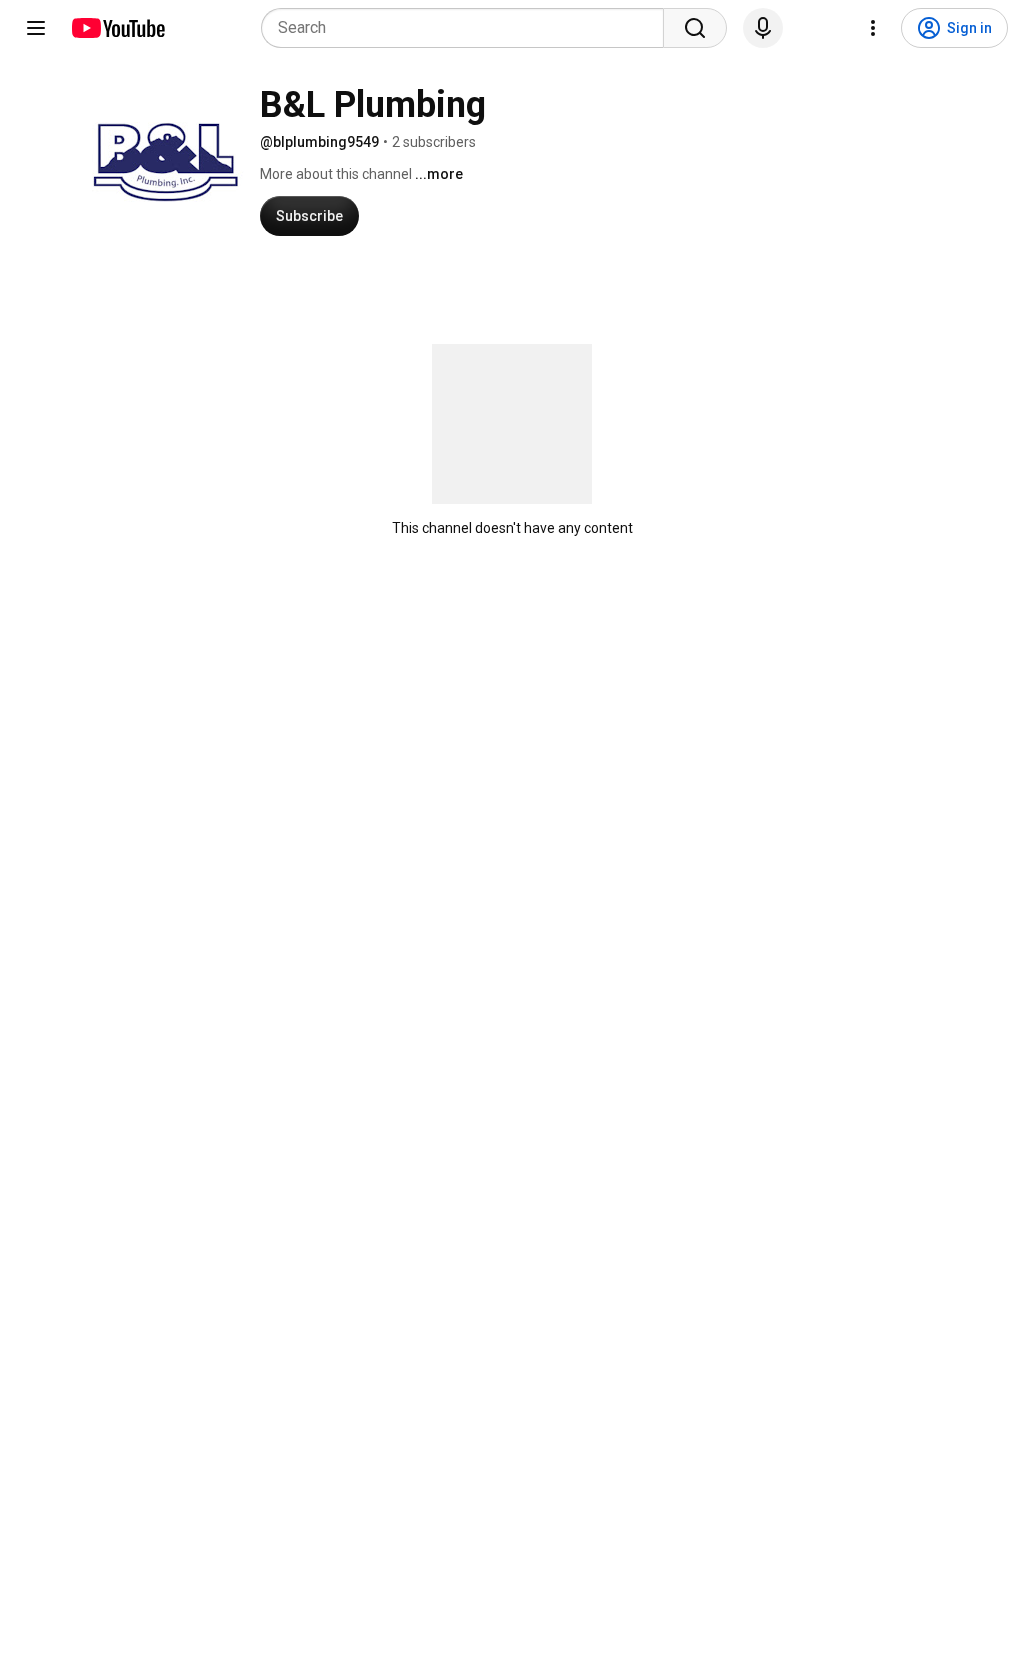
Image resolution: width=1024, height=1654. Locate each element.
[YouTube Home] (117, 28)
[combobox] (468, 28)
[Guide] (36, 28)
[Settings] (873, 28)
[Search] (695, 28)
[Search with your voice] (763, 28)
